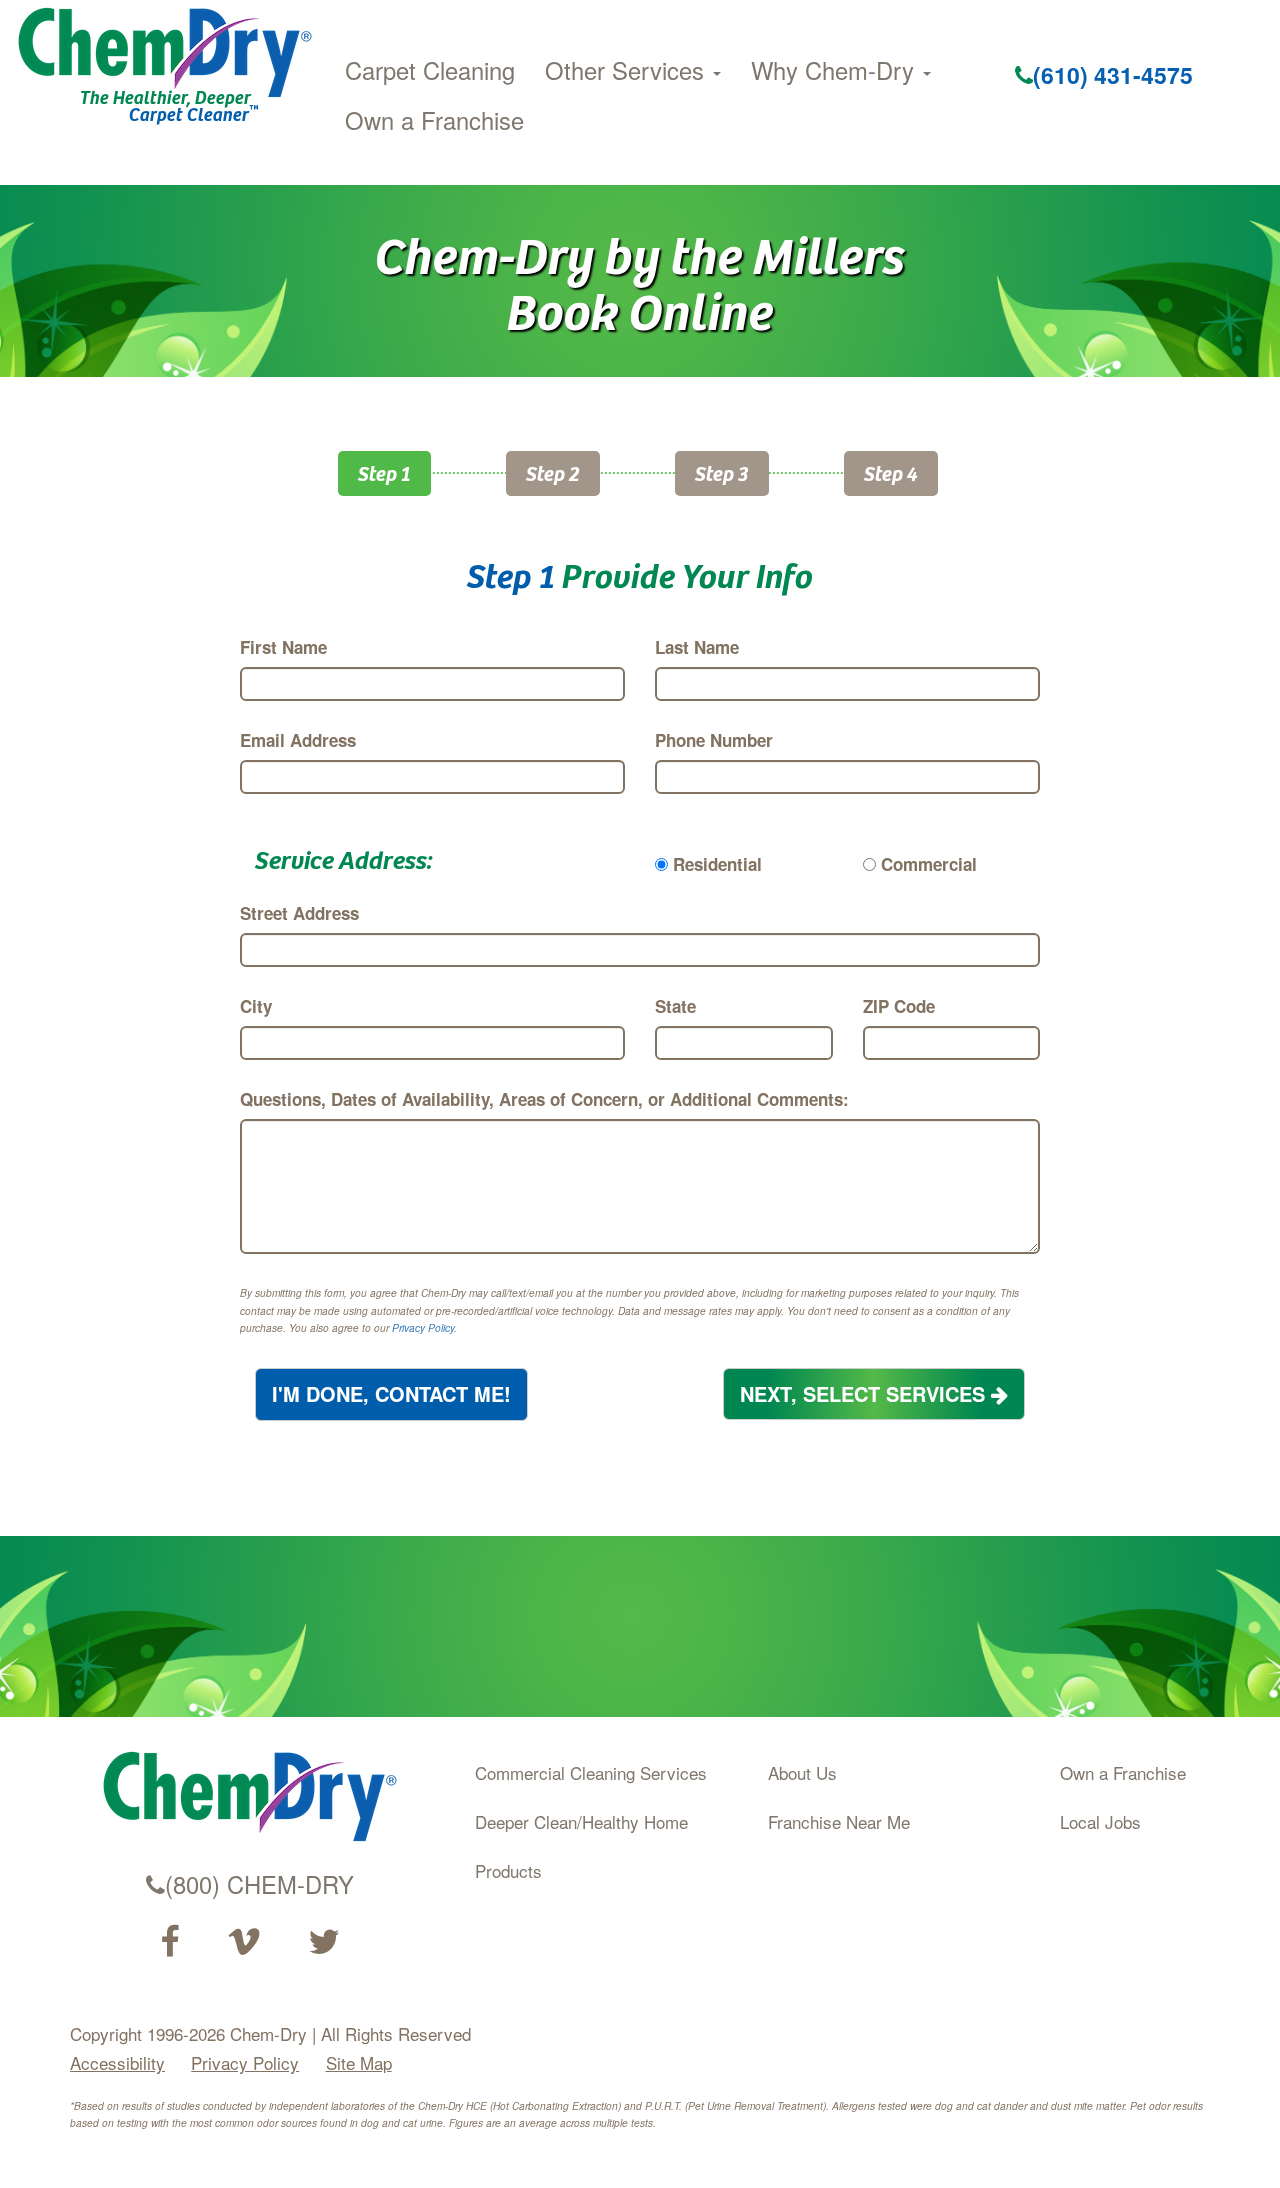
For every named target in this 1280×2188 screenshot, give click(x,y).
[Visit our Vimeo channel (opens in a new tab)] (244, 1942)
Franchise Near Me (839, 1821)
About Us (802, 1772)
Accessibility (117, 2062)
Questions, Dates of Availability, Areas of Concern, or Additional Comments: (544, 1099)
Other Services (628, 70)
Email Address (298, 740)
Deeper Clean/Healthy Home (581, 1821)
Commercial (929, 864)
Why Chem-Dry (836, 70)
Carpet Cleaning (430, 70)
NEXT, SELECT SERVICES (865, 1393)
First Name (283, 647)
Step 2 (553, 472)
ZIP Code (899, 1006)
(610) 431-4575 (1113, 74)
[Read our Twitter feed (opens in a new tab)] (324, 1942)
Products (508, 1870)
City (256, 1006)
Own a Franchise (434, 120)
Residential (717, 864)
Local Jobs (1100, 1821)
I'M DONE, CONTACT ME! (391, 1393)
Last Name (697, 647)
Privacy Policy (423, 1328)
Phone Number (714, 740)
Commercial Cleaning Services (591, 1772)
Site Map (359, 2062)
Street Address (299, 913)
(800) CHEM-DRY (259, 1884)
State (675, 1006)
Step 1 (384, 472)
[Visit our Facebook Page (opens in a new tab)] (169, 1942)
